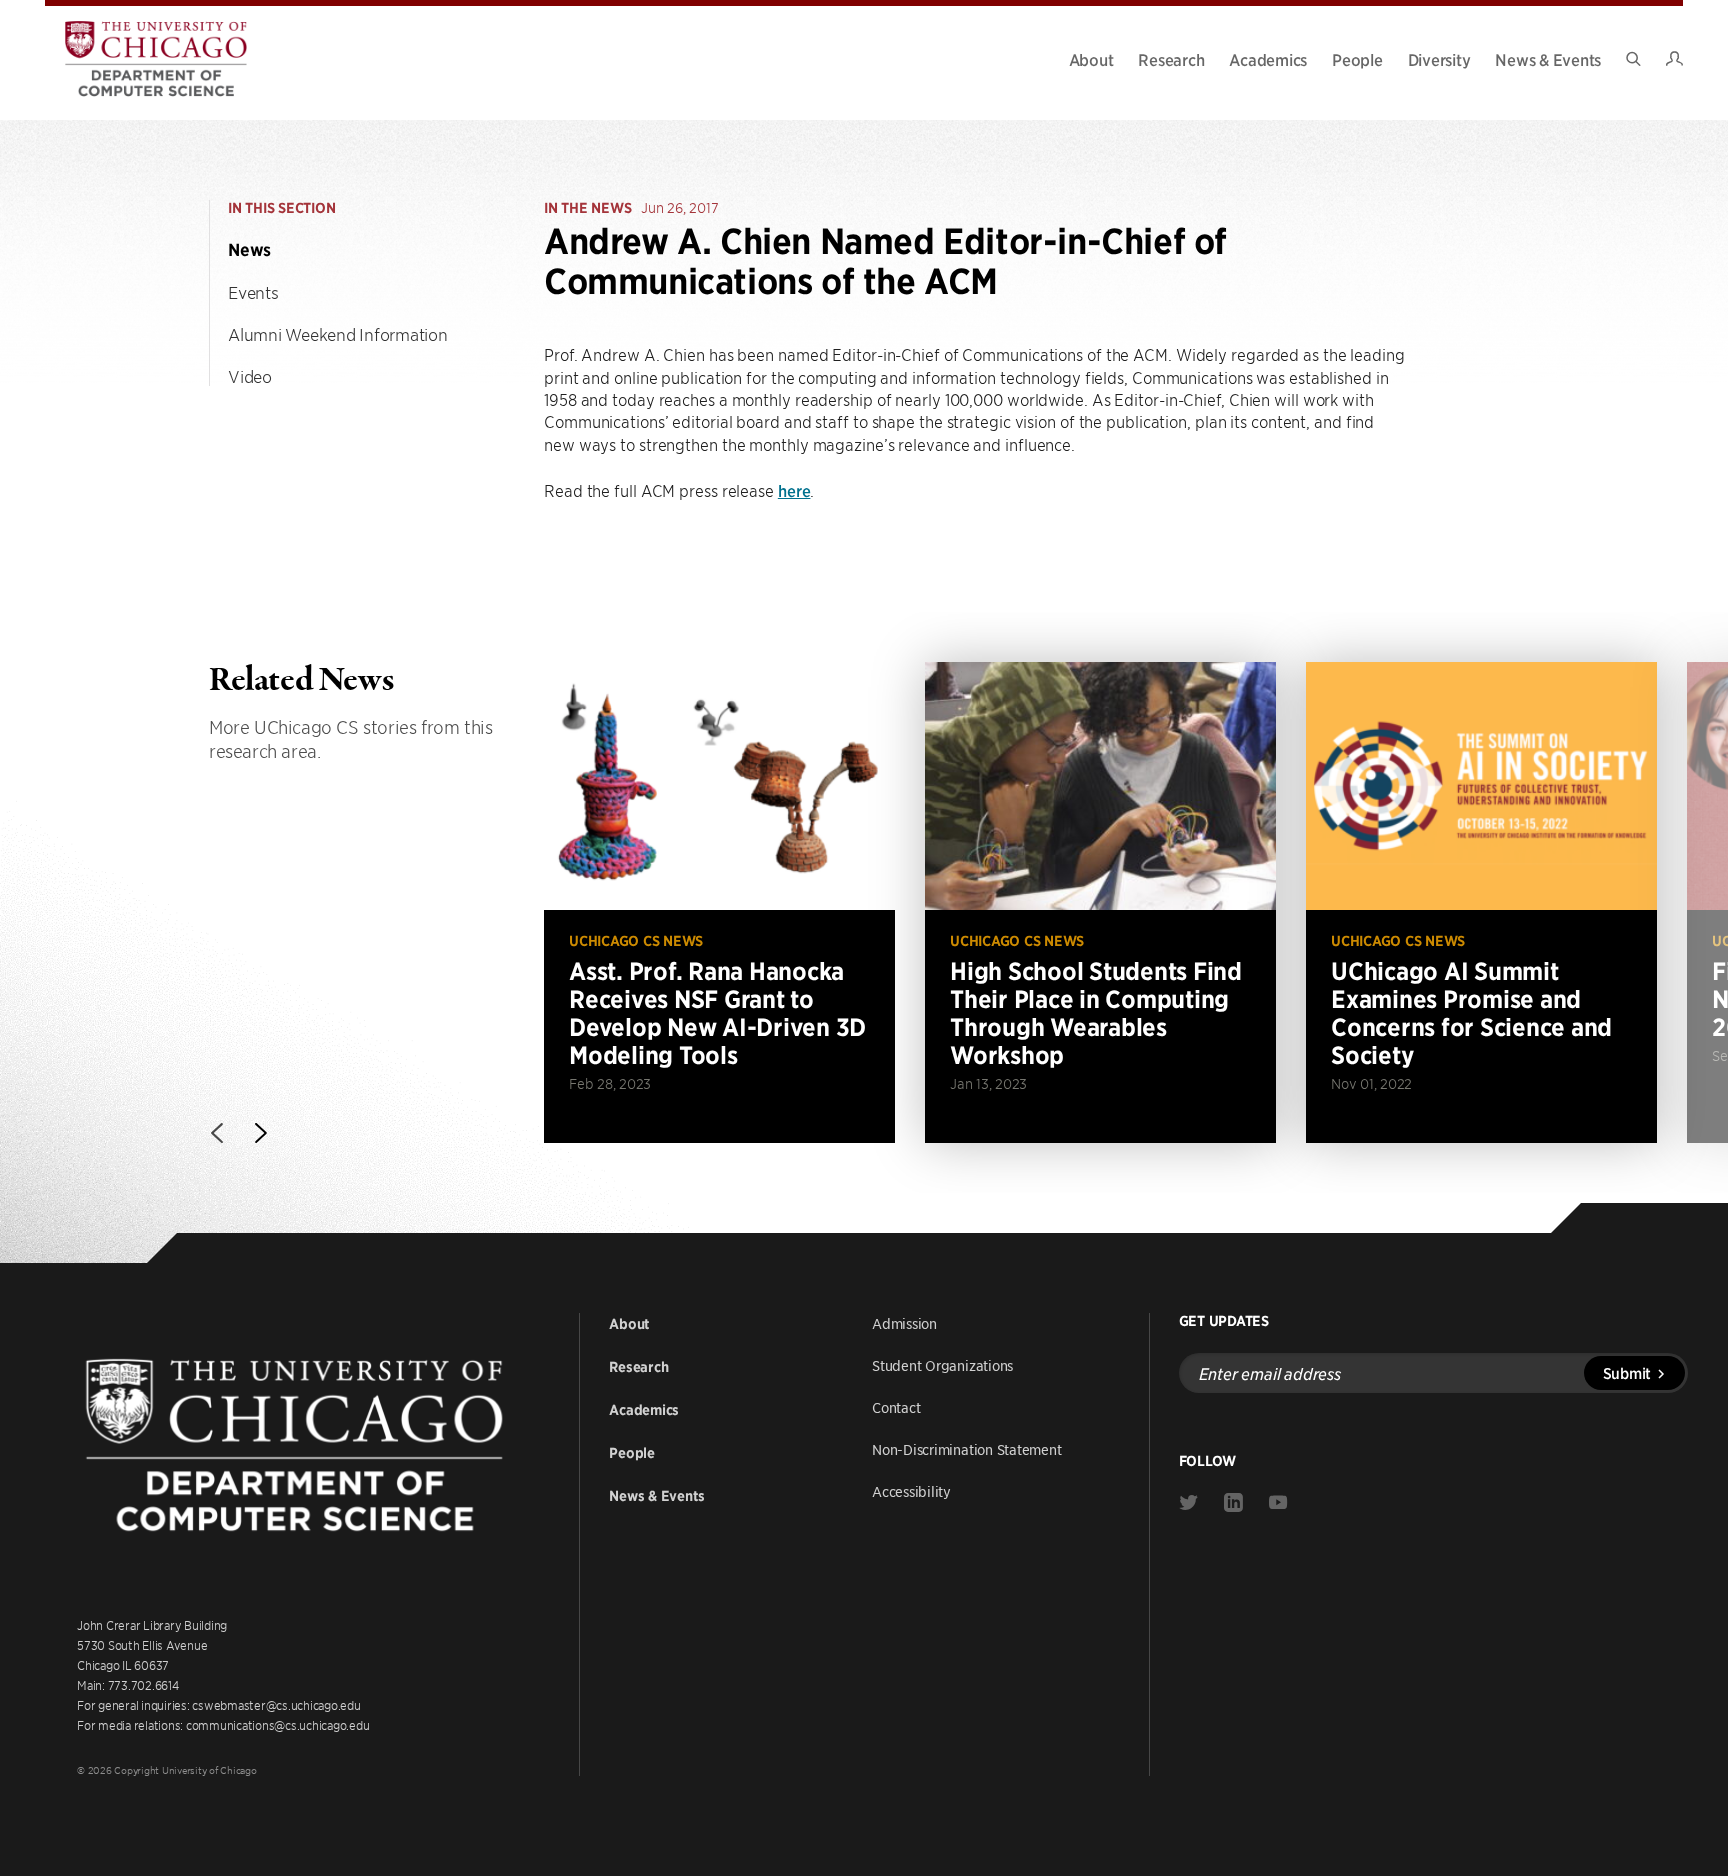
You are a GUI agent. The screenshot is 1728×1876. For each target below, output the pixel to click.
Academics (1268, 59)
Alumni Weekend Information (338, 334)
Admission (904, 1323)
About (1091, 59)
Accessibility (911, 1491)
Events (253, 292)
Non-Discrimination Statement (967, 1449)
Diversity (1439, 59)
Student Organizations (942, 1365)
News (249, 250)
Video (250, 376)
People (1357, 59)
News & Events (1548, 59)
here (794, 490)
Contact (896, 1407)
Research (1171, 59)
